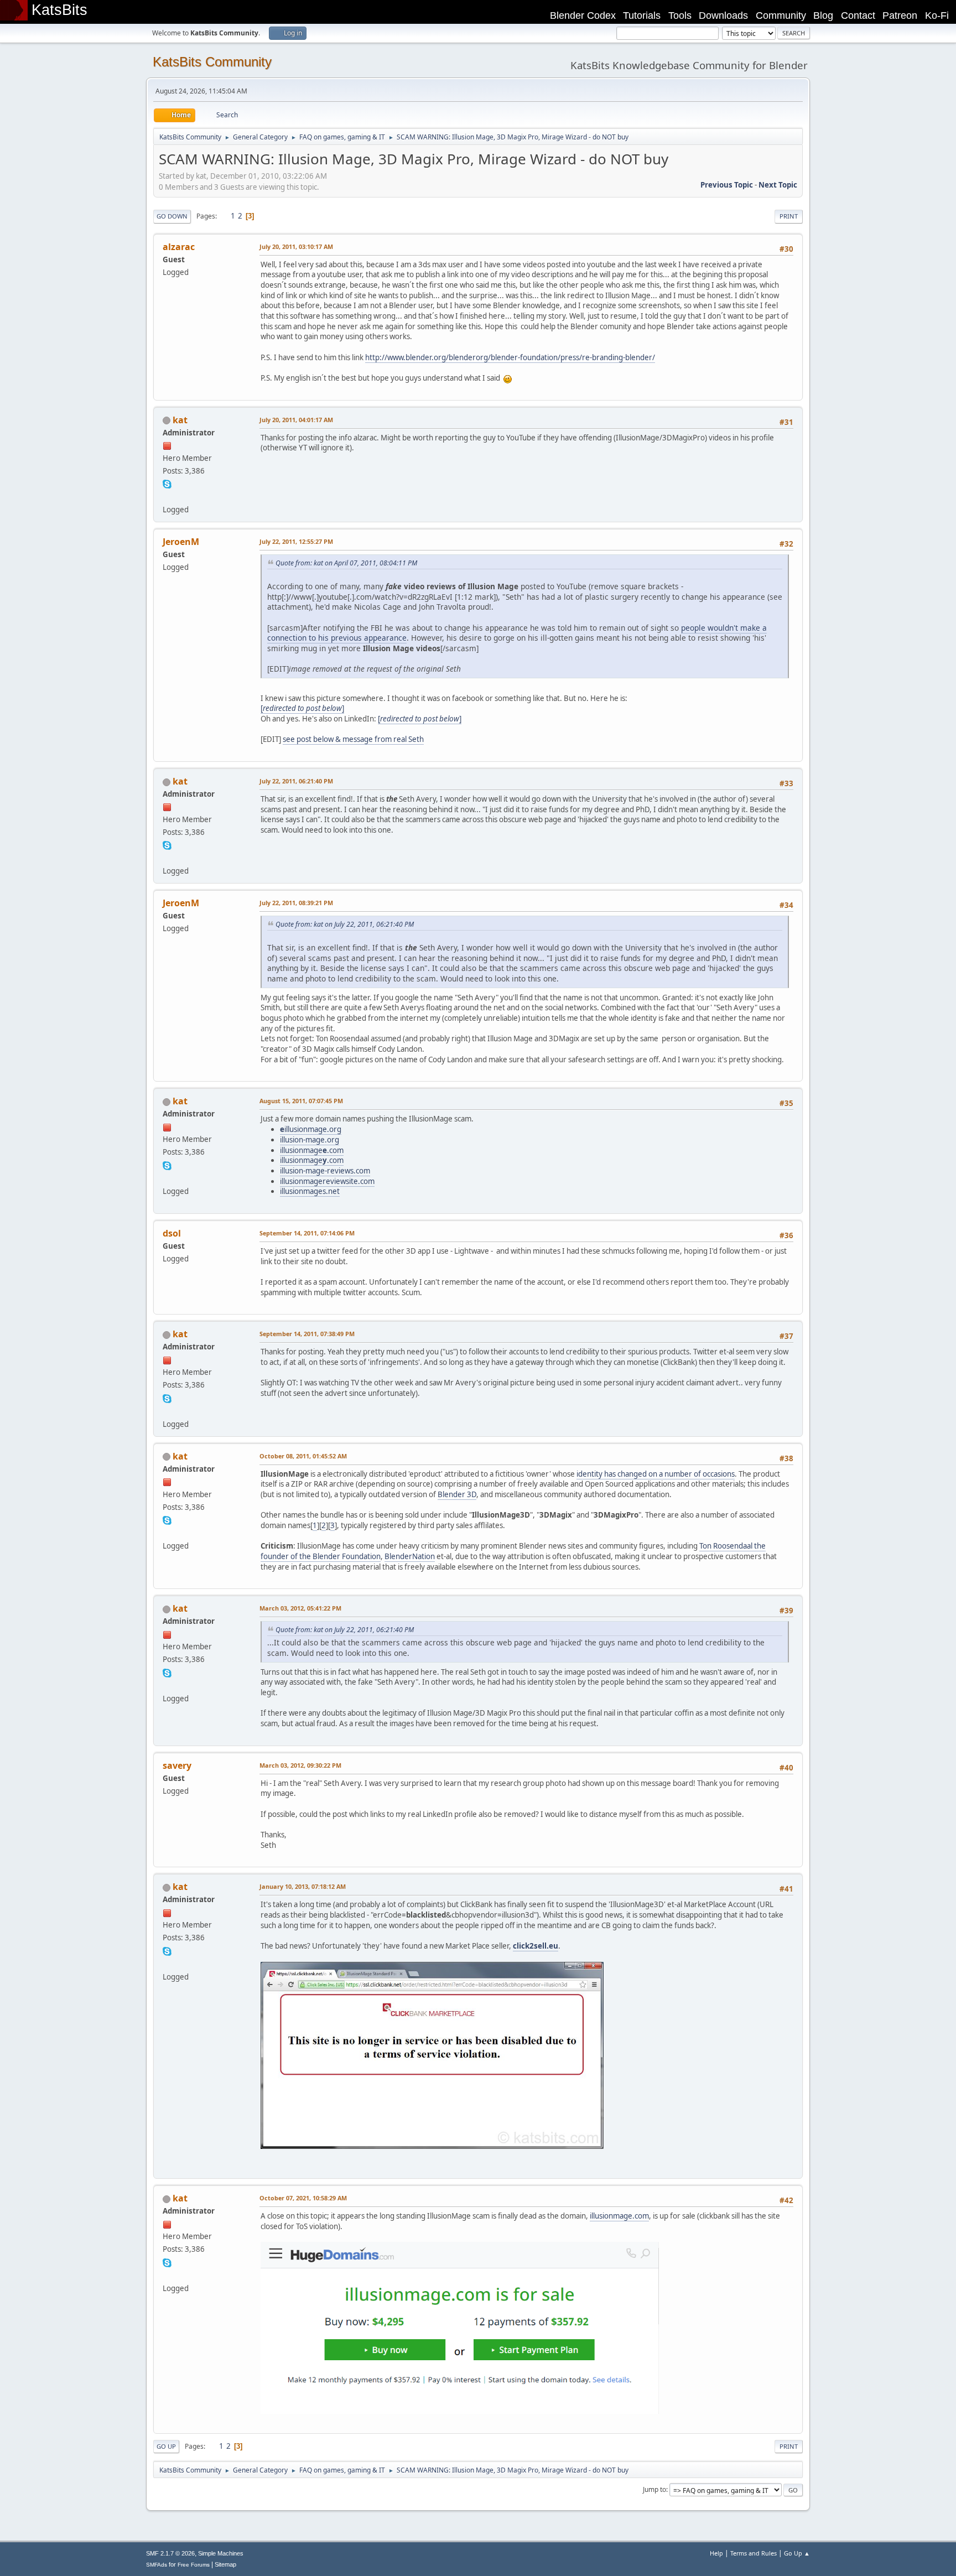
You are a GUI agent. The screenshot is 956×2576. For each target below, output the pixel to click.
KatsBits (59, 10)
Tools (680, 15)
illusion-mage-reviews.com (325, 1171)
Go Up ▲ (797, 2553)
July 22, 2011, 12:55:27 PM (296, 541)
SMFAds (157, 2565)
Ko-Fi (937, 15)
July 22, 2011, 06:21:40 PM (296, 781)
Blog (823, 15)
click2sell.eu (536, 1946)
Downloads (723, 15)
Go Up (166, 2446)
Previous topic (727, 185)
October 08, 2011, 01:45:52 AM (303, 1456)
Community (781, 15)
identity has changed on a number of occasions (656, 1474)
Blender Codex (583, 15)
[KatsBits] (167, 496)
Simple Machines (221, 2553)
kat (180, 420)
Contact (858, 15)
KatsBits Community (212, 62)
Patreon (900, 15)
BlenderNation (410, 1556)
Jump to (654, 2489)
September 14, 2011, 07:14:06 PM (307, 1233)
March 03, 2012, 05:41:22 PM (300, 1608)
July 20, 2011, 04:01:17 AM (296, 420)
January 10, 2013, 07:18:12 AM (303, 1886)
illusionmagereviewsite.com (327, 1181)
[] (302, 708)
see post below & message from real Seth (353, 739)
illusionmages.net (310, 1191)
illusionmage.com (312, 1150)
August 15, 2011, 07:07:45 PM (301, 1101)
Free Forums (194, 2565)
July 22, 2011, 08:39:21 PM (296, 903)
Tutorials (642, 15)
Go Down (172, 216)
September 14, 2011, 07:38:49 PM (307, 1334)
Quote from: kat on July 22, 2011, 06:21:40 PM (345, 924)
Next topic (778, 185)
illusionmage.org (311, 1129)
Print (789, 216)
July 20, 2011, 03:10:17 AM (296, 246)
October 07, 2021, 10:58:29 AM (303, 2198)
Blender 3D (457, 1494)
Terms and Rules (754, 2553)
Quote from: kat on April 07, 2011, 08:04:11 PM (346, 563)
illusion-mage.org (310, 1140)
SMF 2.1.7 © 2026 (170, 2553)
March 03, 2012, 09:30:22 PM (300, 1765)
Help (716, 2553)
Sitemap (225, 2564)
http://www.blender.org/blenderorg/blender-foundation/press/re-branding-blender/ (510, 357)
